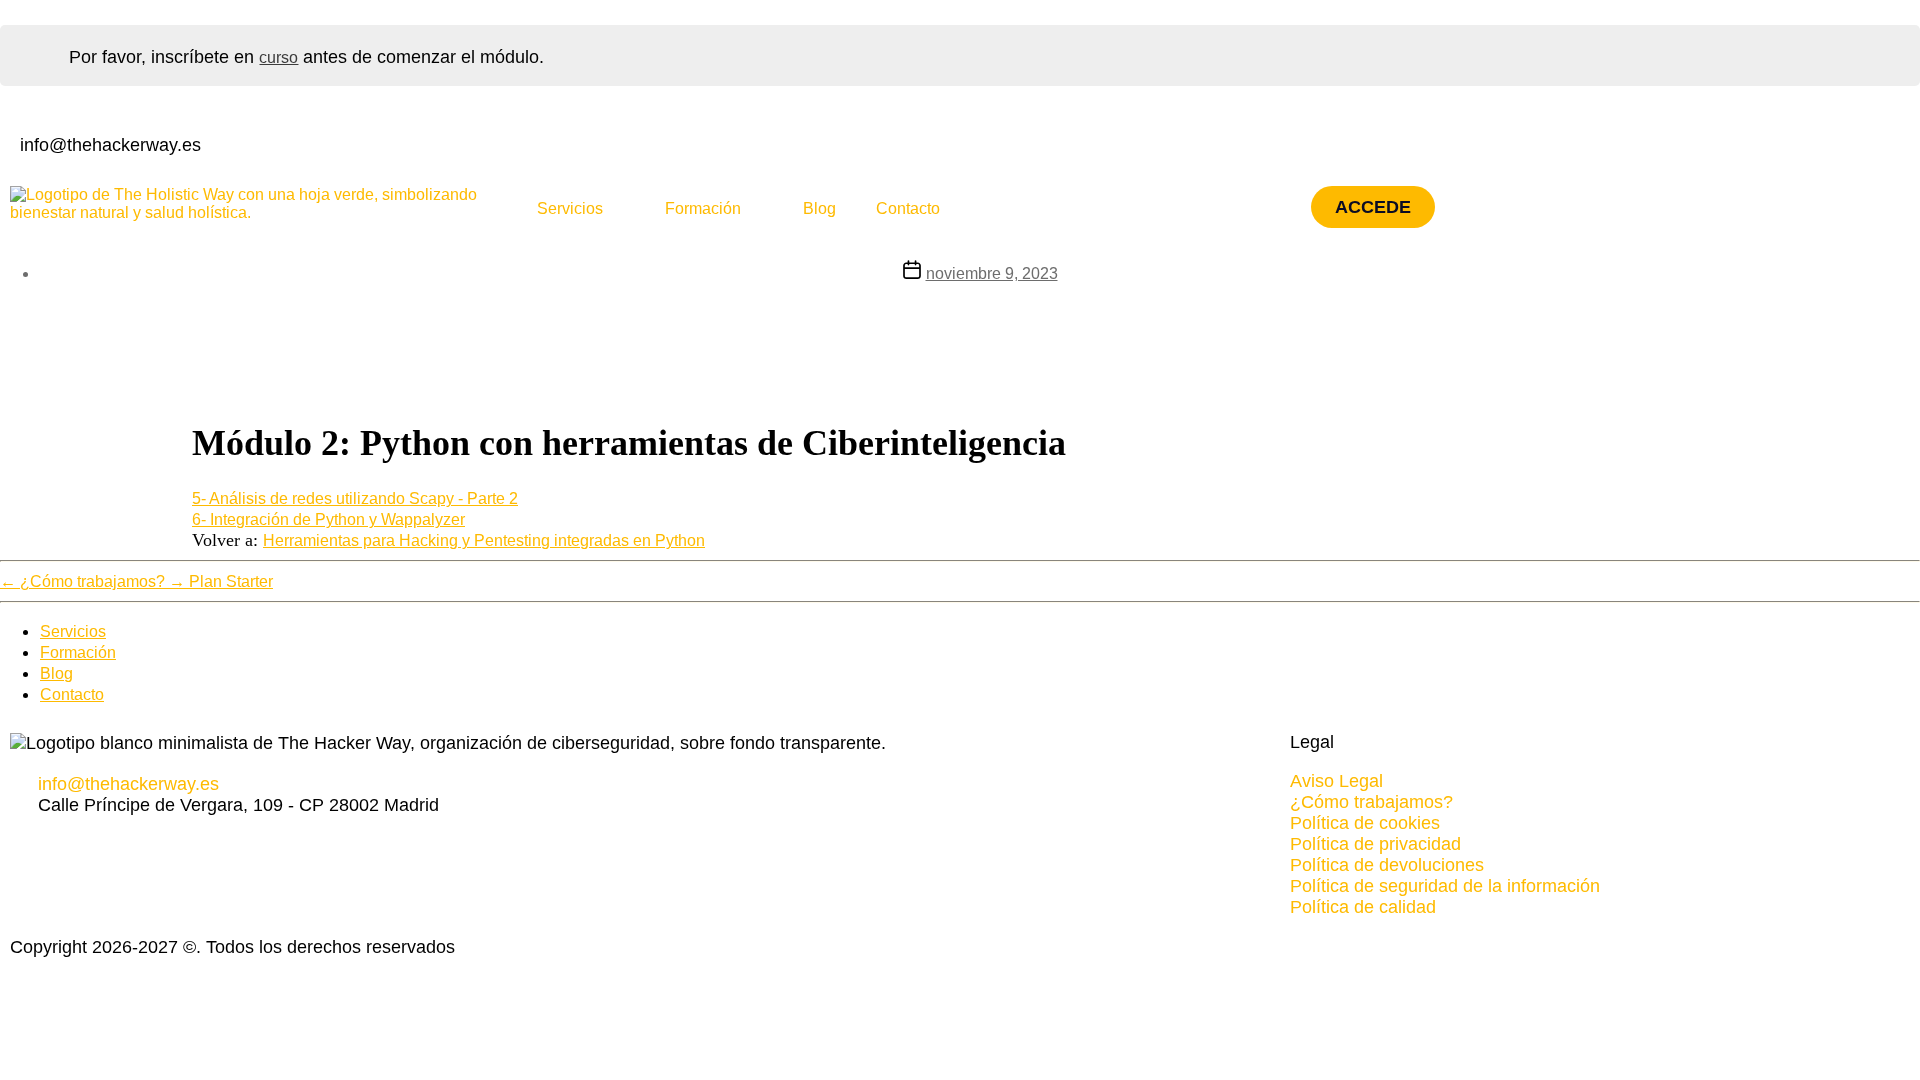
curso (278, 57)
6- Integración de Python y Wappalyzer (328, 519)
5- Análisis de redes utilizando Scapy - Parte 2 (355, 498)
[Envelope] (144, 844)
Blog (819, 208)
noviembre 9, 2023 (992, 273)
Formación (703, 208)
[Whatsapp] (102, 844)
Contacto (908, 208)
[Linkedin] (999, 143)
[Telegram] (123, 844)
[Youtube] (1041, 143)
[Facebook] (978, 143)
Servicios (570, 208)
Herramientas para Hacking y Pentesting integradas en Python (484, 540)
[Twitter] (1020, 143)
